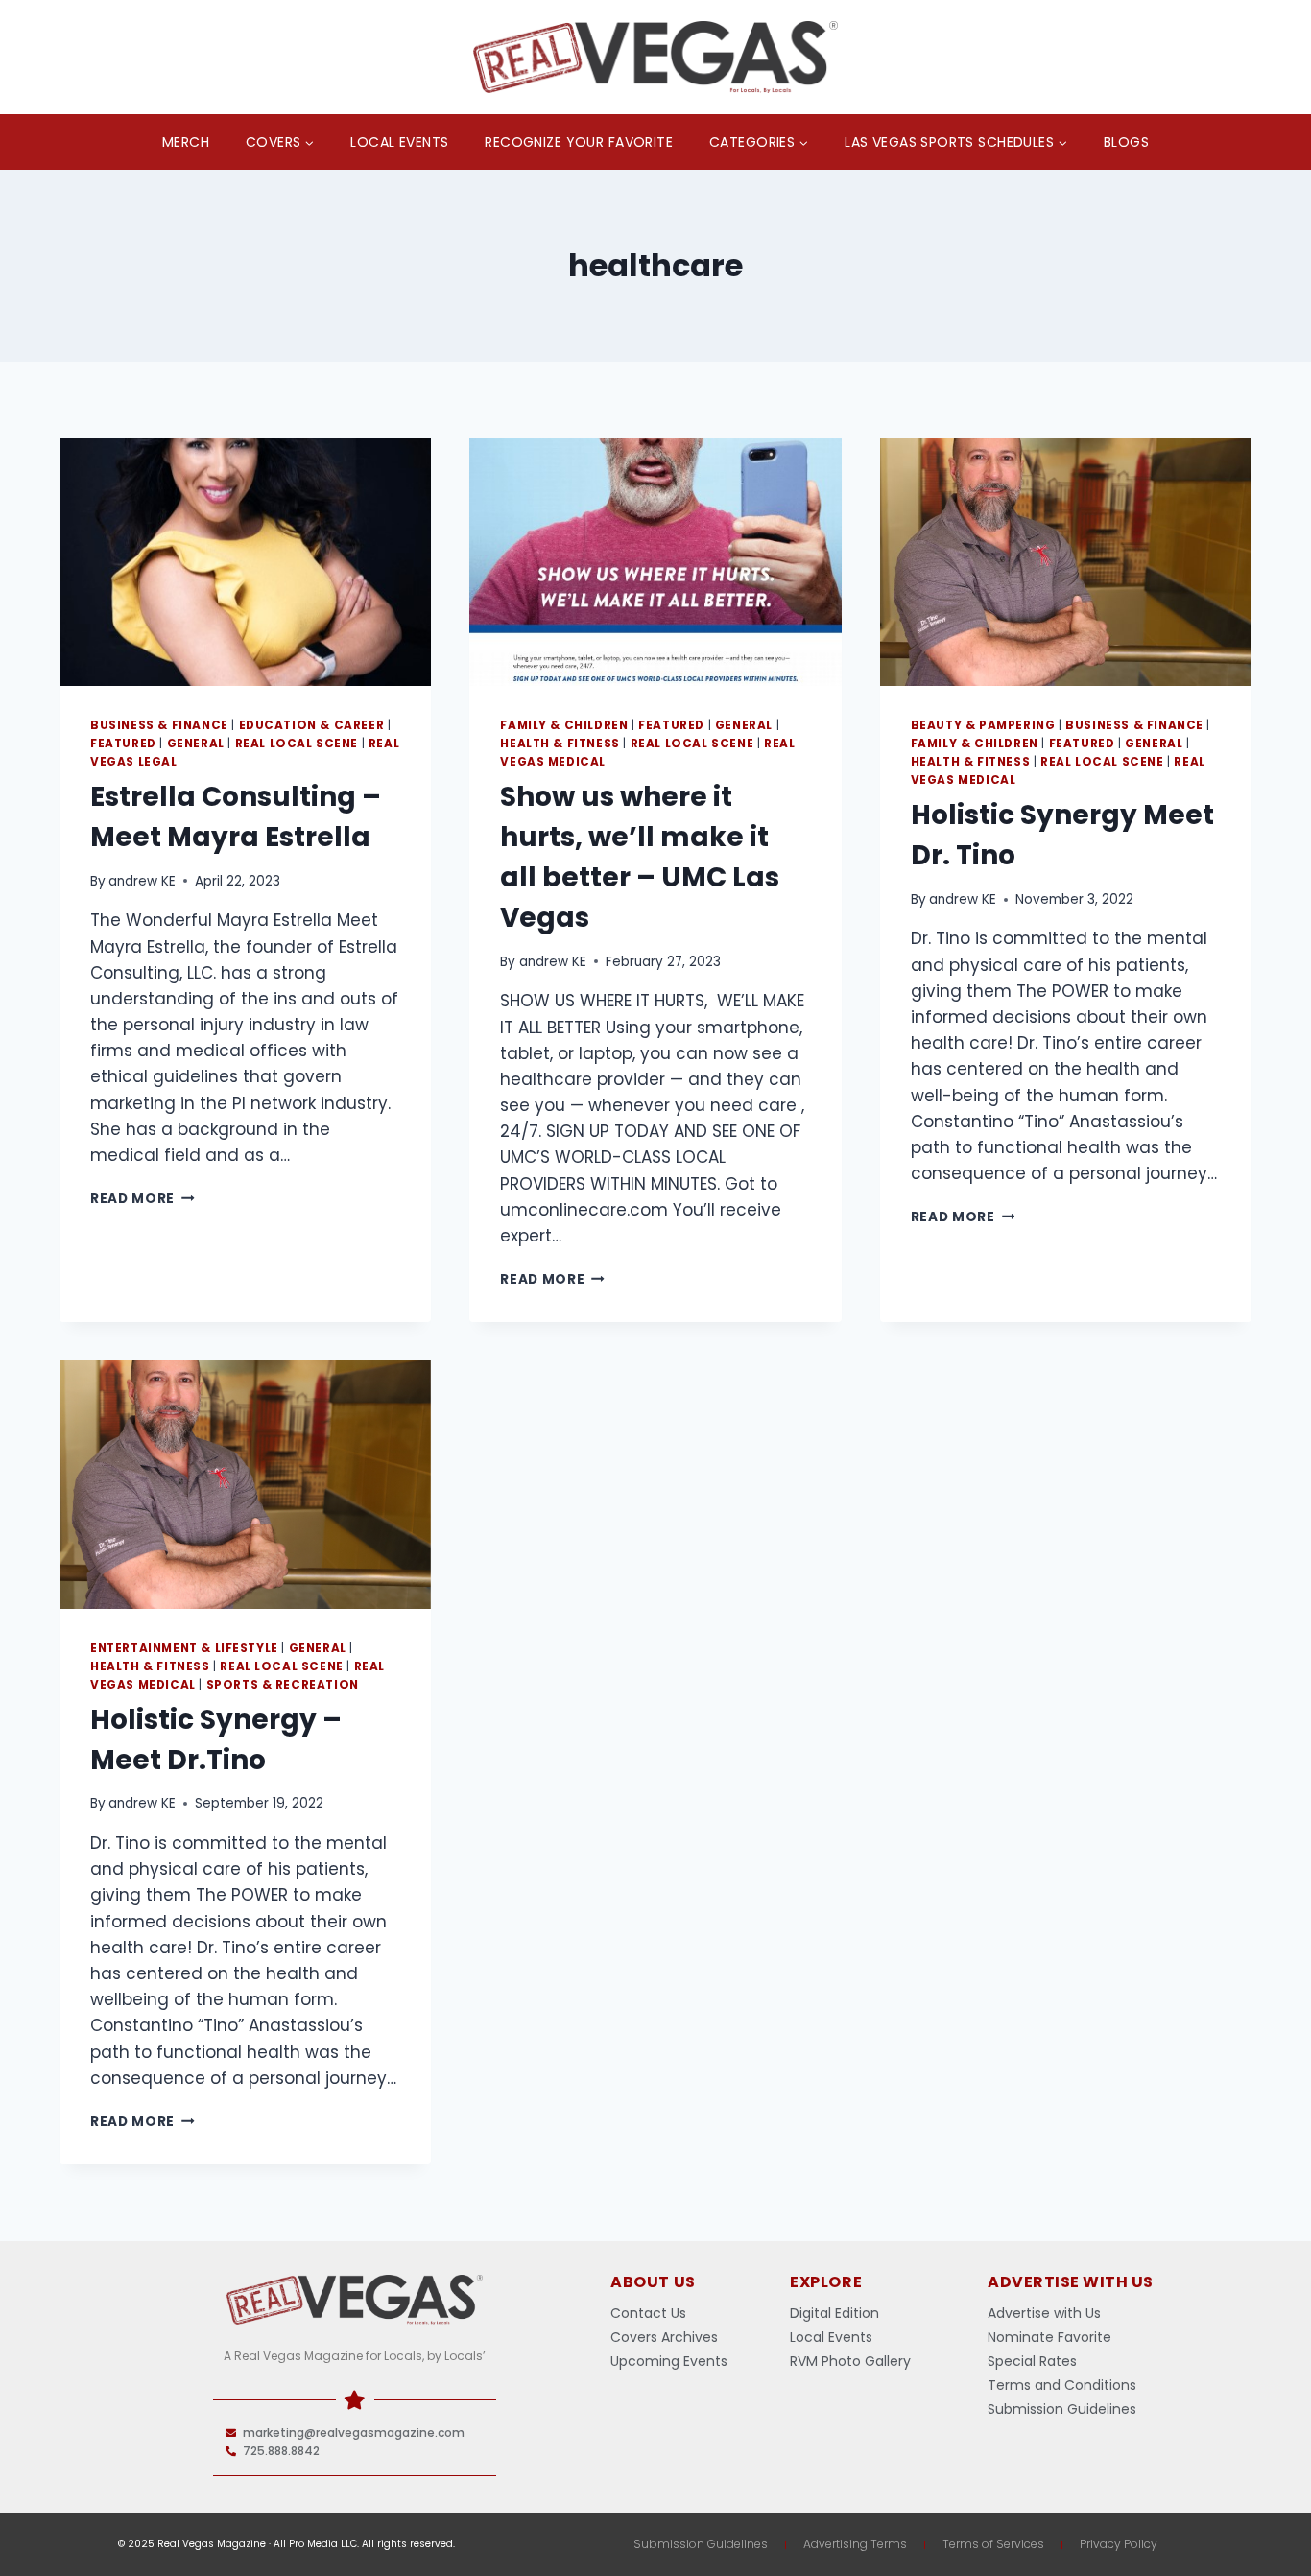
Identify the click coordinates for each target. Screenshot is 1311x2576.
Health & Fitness (560, 744)
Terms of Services (993, 2544)
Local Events (399, 142)
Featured (123, 744)
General (196, 744)
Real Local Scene (297, 744)
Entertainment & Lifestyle (184, 1648)
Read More (143, 1199)
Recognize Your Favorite (579, 142)
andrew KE (142, 881)
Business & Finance (159, 725)
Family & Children (564, 725)
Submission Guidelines (701, 2544)
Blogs (1126, 142)
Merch (186, 142)
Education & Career (312, 725)
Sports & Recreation (283, 1685)
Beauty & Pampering (983, 725)
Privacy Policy (1119, 2544)
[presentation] (245, 562)
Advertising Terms (855, 2544)
